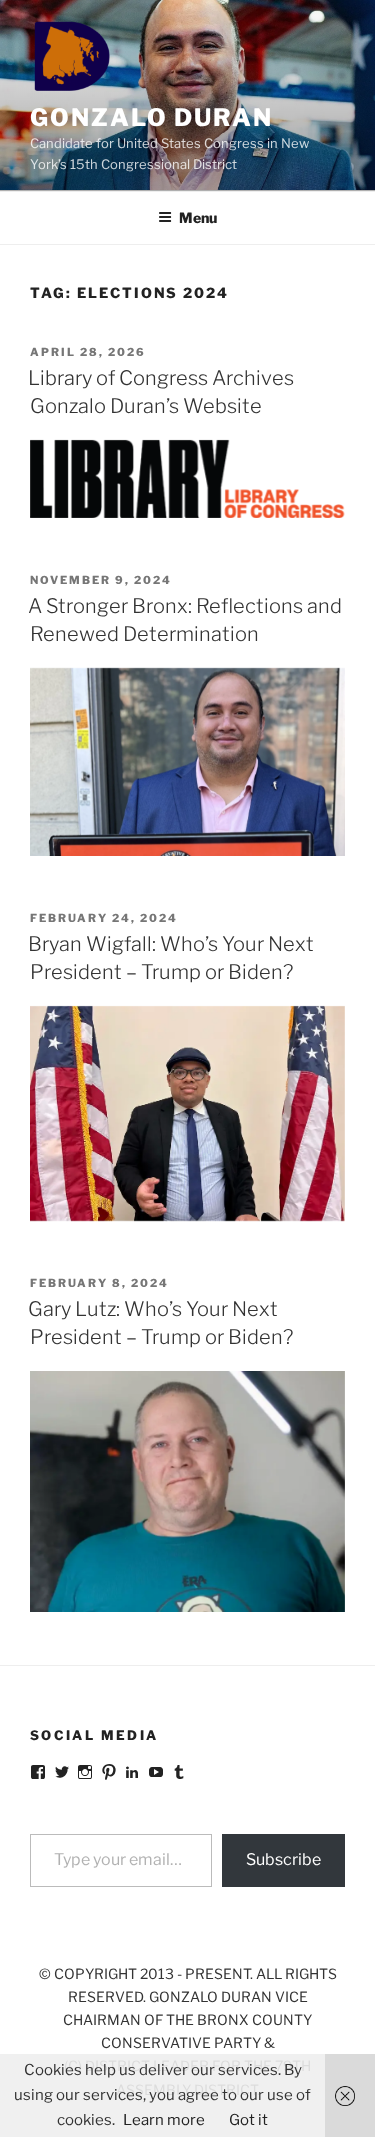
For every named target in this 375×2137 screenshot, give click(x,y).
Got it (248, 2120)
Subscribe (283, 1859)
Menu (198, 217)
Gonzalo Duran (151, 117)
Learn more (164, 2120)
